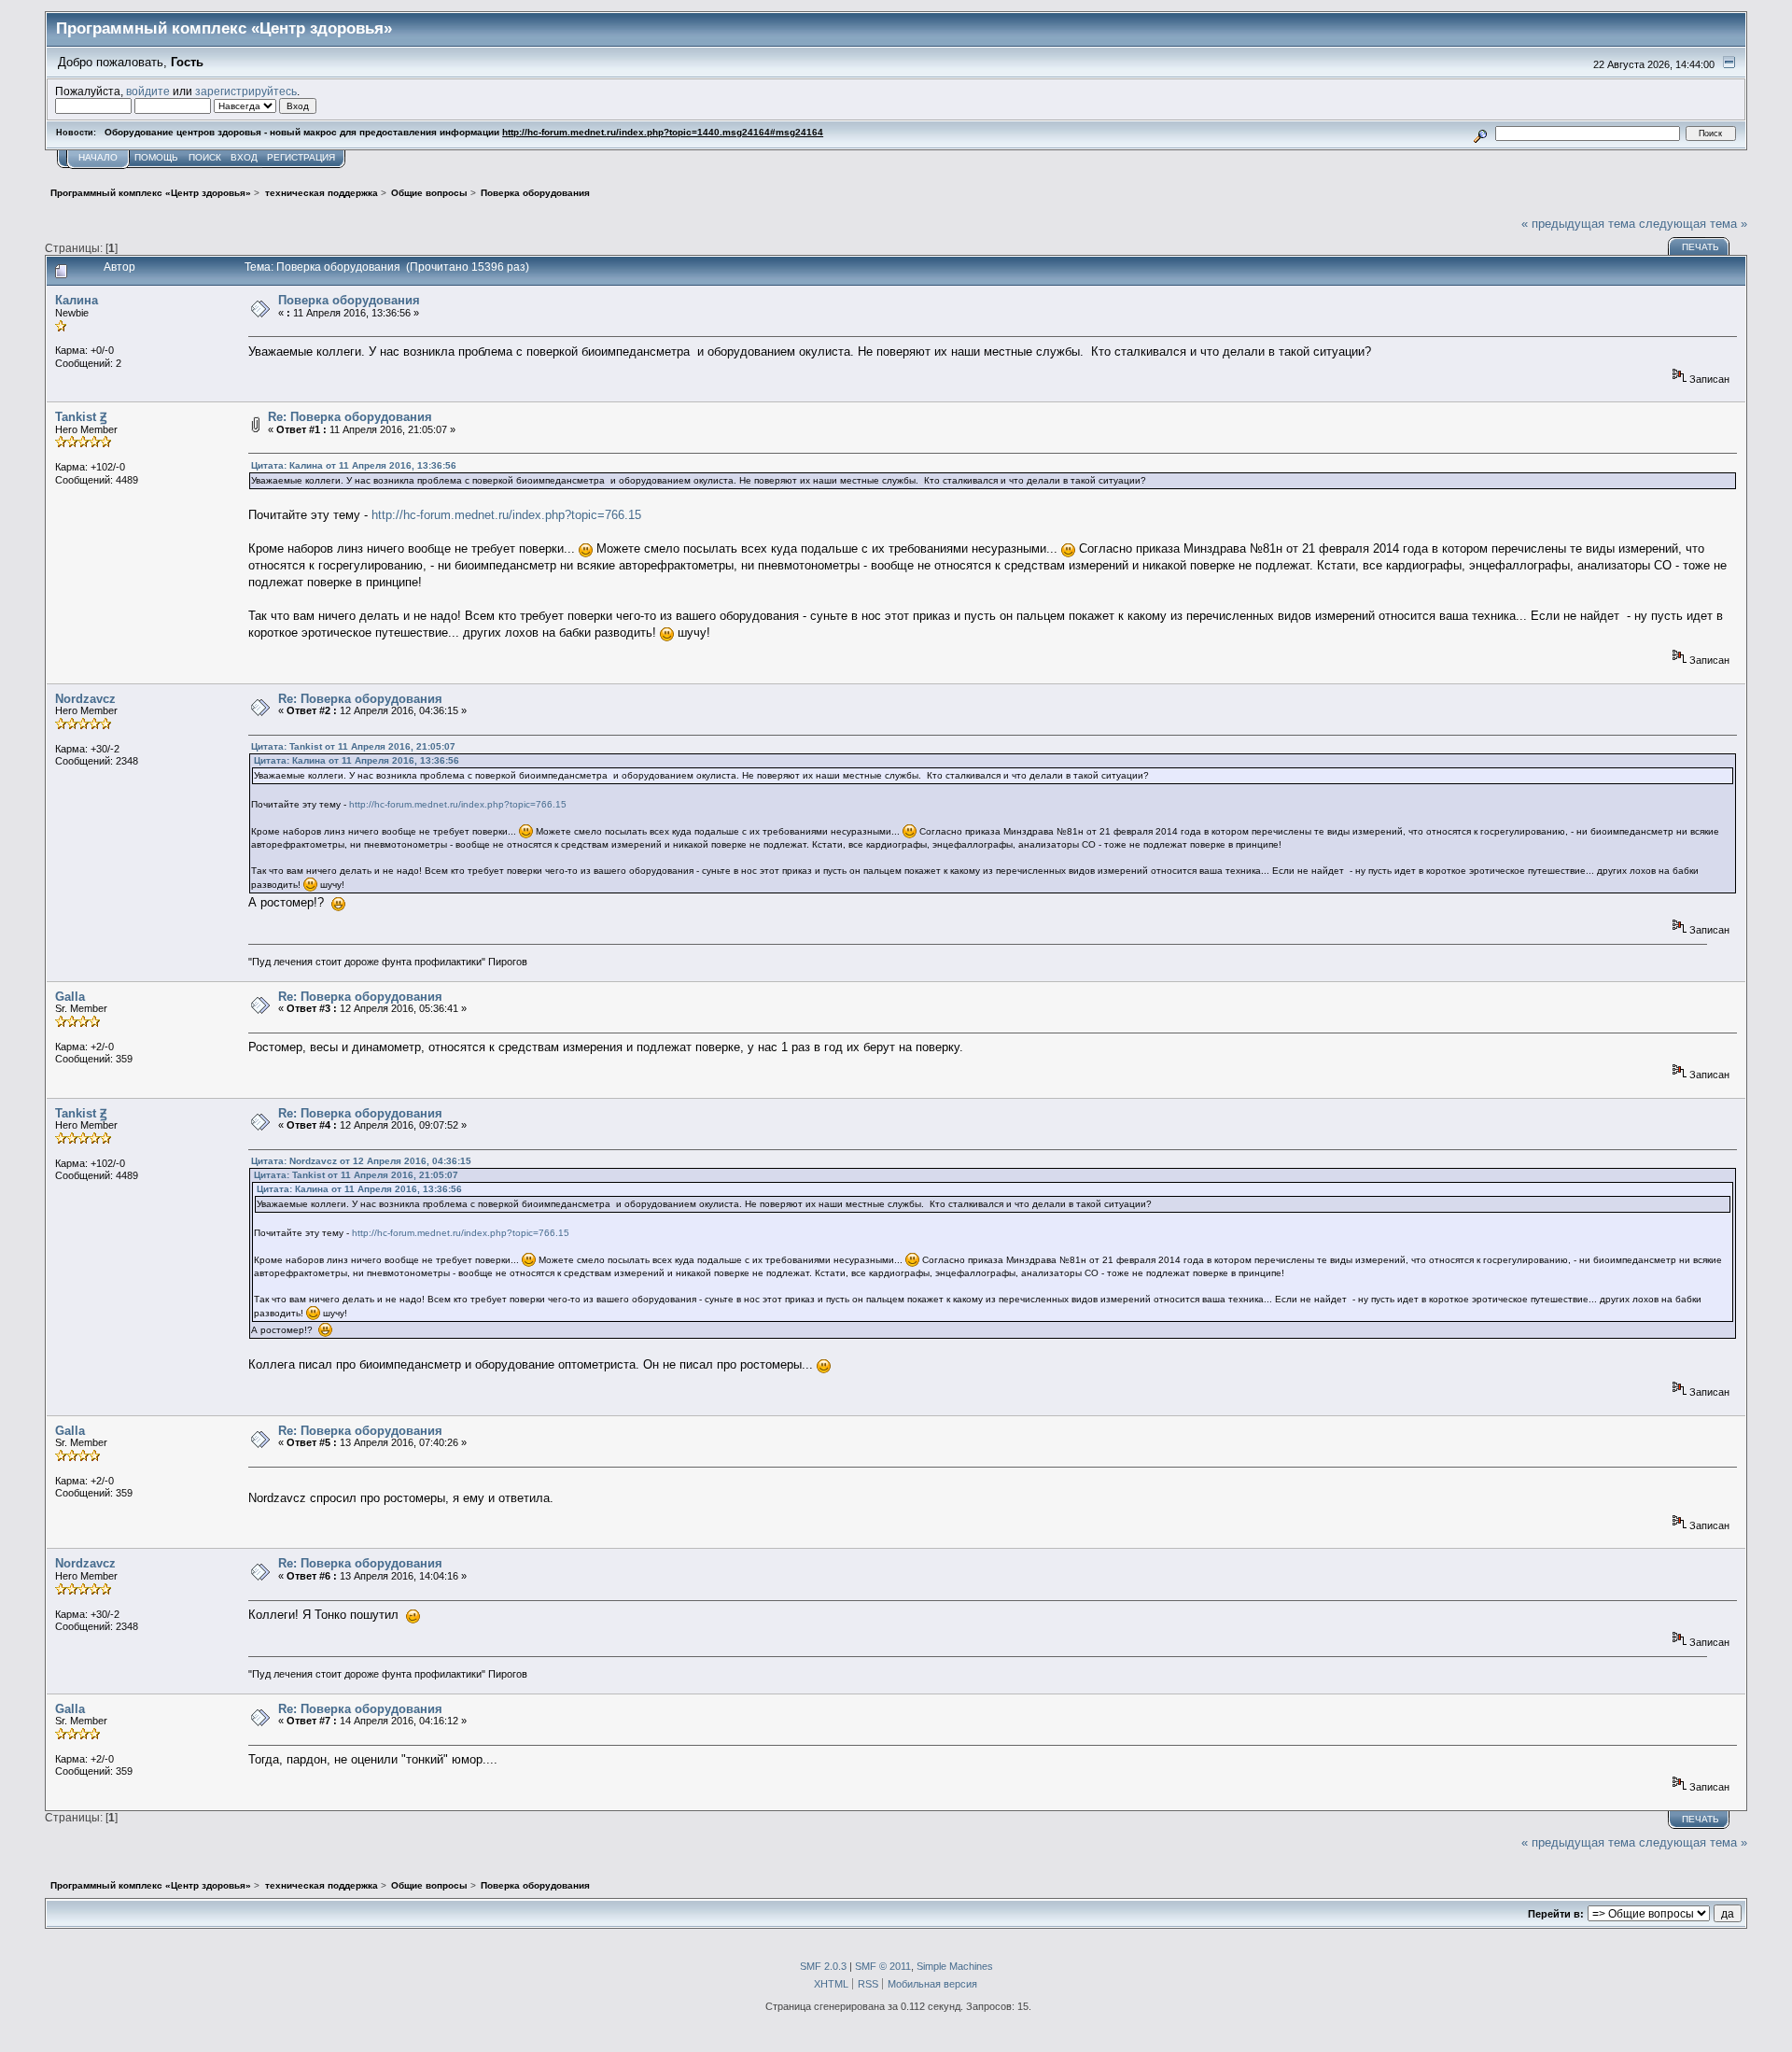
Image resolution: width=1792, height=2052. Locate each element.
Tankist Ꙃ (81, 417)
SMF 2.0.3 (823, 1966)
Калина (77, 300)
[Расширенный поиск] (1481, 133)
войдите (148, 91)
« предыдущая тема (1578, 224)
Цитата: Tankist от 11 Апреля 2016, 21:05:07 (353, 746)
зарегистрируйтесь (246, 91)
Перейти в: (1556, 1914)
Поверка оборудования (349, 300)
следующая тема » (1693, 224)
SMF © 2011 (883, 1966)
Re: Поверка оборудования (350, 417)
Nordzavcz (85, 699)
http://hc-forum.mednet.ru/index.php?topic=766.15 (506, 515)
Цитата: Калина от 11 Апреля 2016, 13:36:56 (354, 465)
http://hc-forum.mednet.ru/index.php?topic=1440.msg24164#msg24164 (663, 132)
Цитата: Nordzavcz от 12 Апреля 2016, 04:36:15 (361, 1161)
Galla (70, 997)
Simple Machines (955, 1966)
